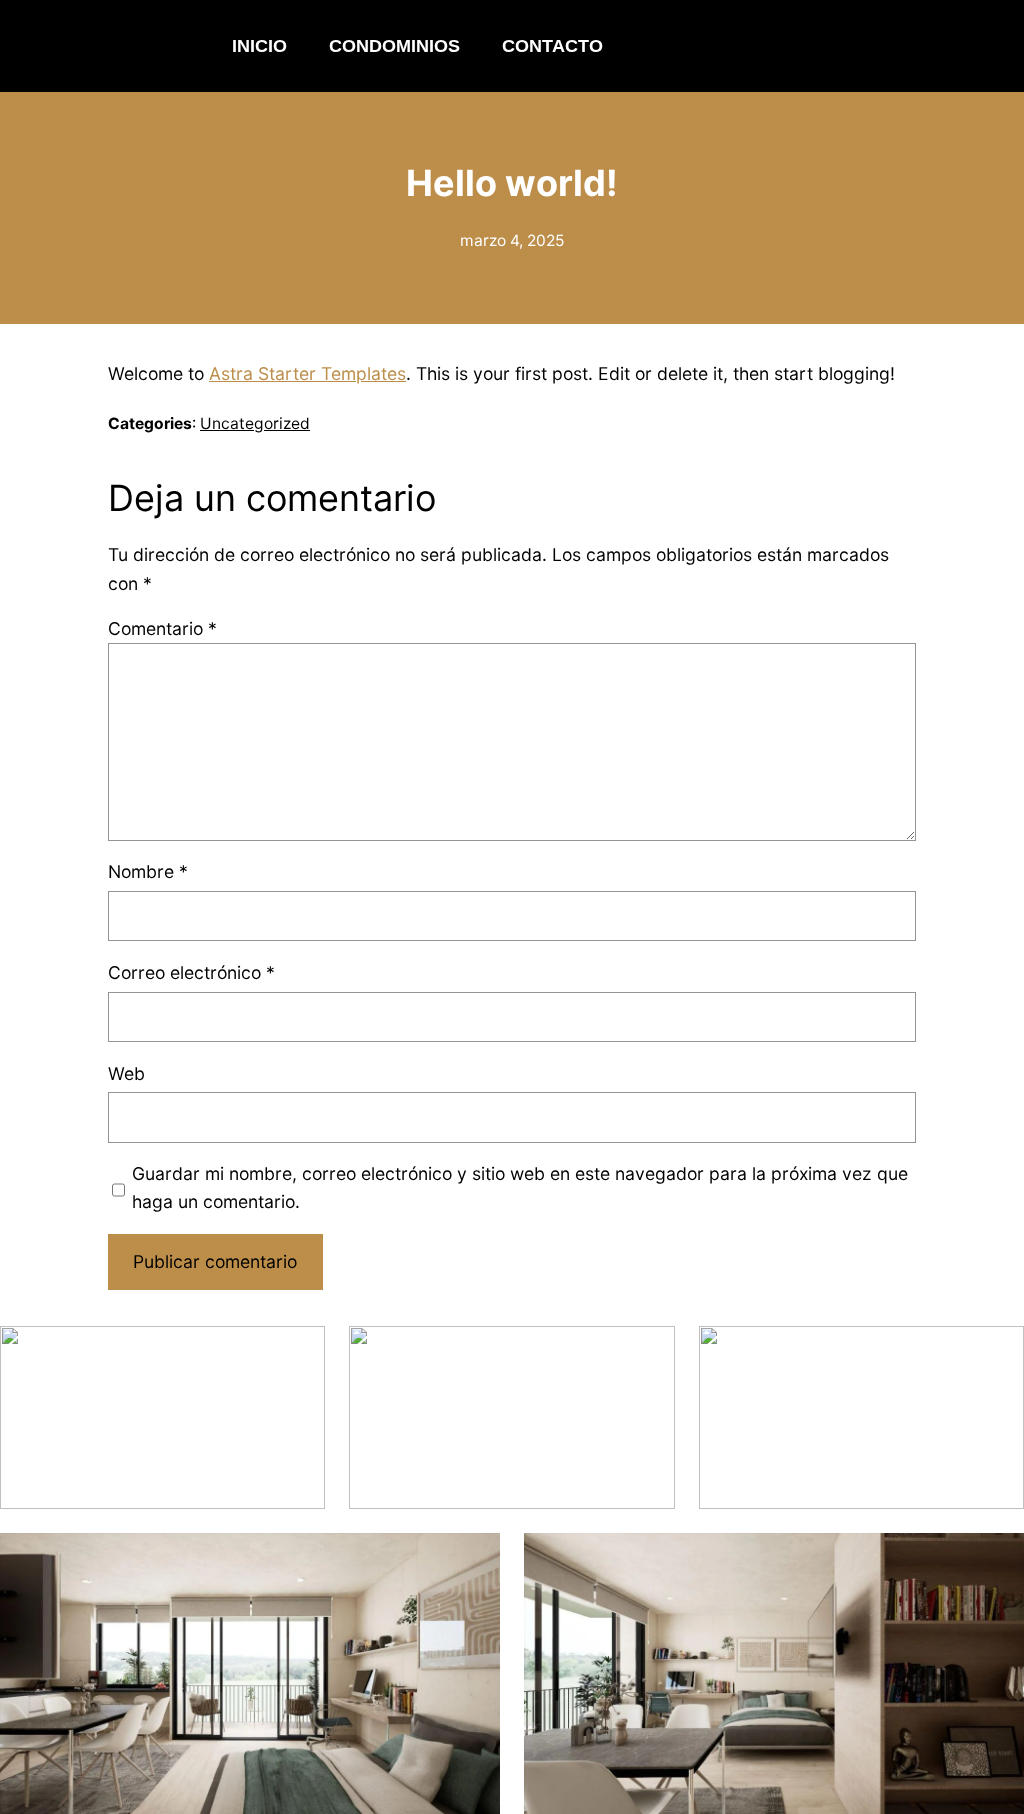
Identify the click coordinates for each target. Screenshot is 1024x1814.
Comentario (162, 628)
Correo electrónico (191, 972)
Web (126, 1073)
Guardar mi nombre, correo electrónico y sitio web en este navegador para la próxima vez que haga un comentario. (520, 1187)
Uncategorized (255, 423)
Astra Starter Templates (307, 373)
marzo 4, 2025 (512, 240)
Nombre (148, 871)
